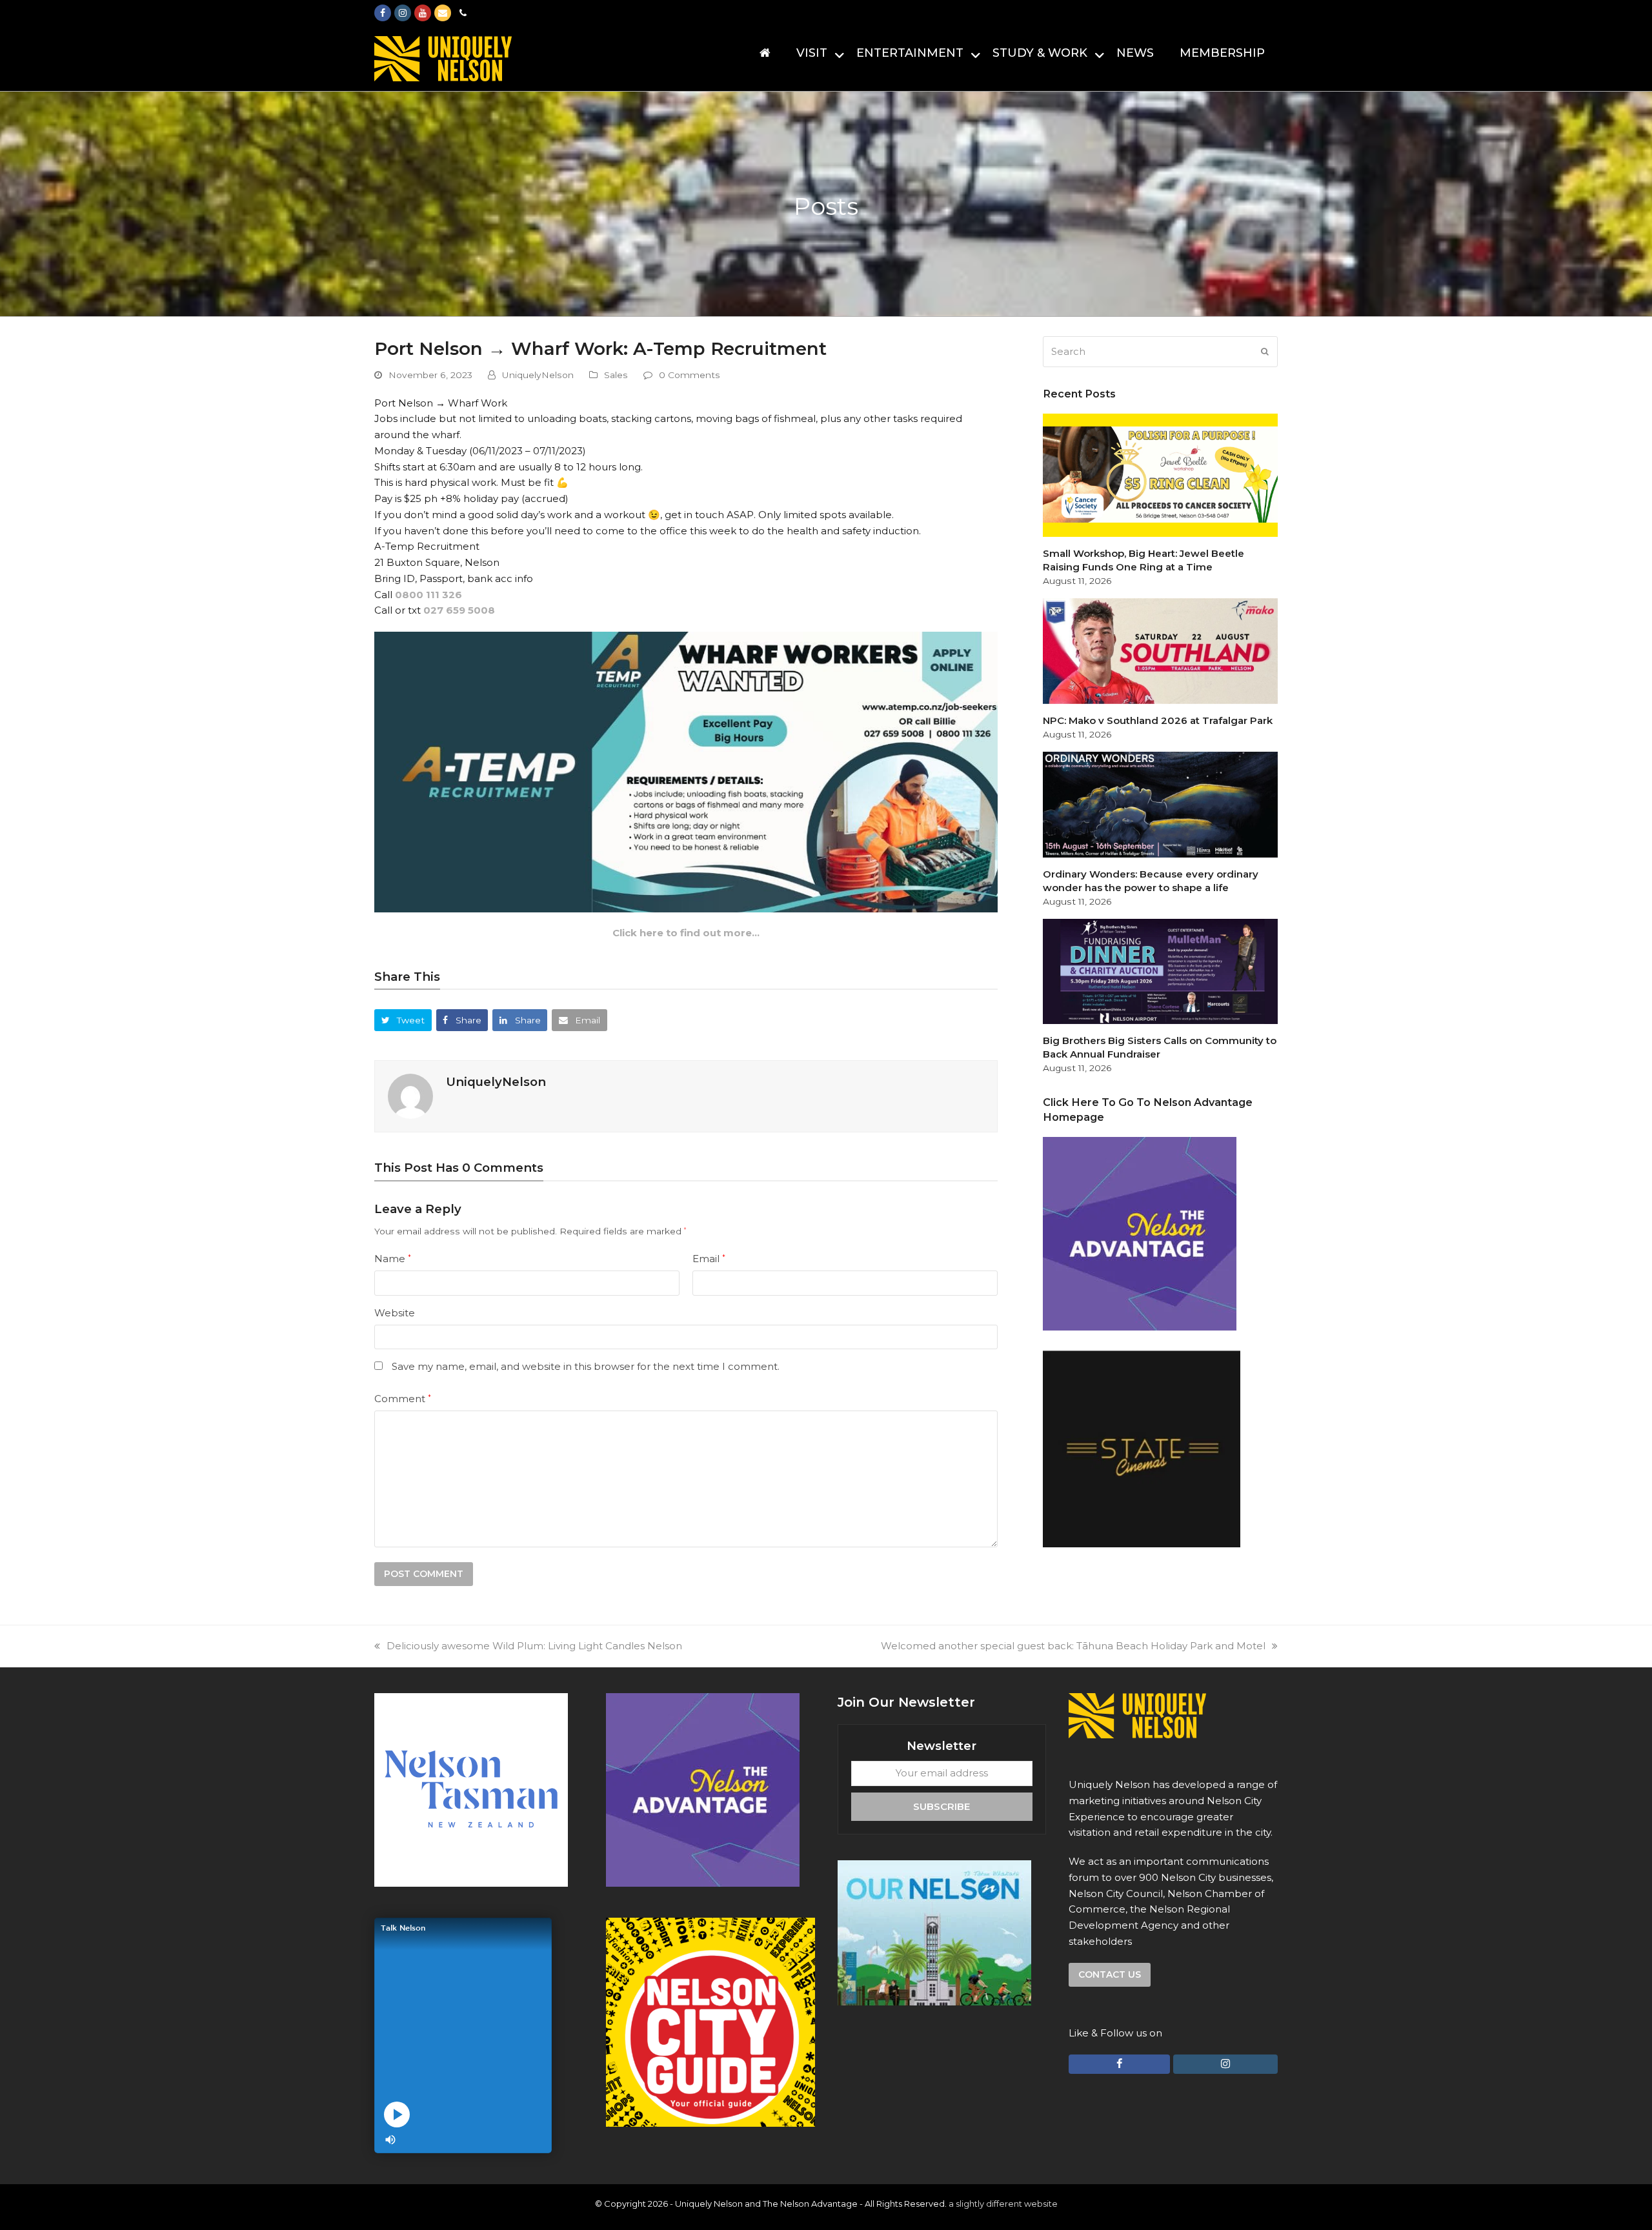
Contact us (1110, 1974)
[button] (403, 1020)
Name (393, 1259)
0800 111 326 (428, 595)
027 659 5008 (459, 610)
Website (395, 1313)
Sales (616, 375)
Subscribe (942, 1806)
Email (709, 1259)
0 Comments (690, 375)
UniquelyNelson (538, 375)
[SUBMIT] (1265, 352)
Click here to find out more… (686, 933)
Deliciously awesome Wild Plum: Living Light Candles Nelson (534, 1646)
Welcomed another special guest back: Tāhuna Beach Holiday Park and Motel (1073, 1646)
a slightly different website (1003, 2204)
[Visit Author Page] (410, 1095)
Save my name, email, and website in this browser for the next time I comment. (586, 1366)
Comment (403, 1399)
